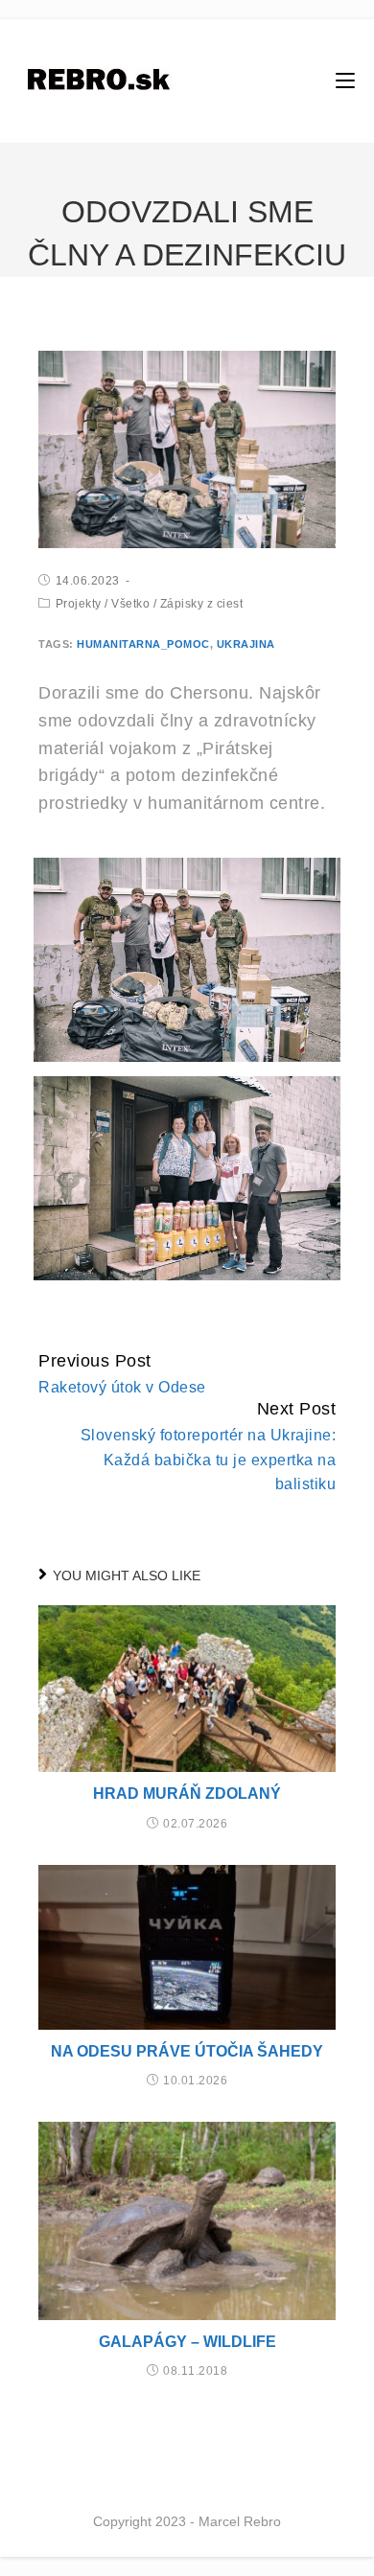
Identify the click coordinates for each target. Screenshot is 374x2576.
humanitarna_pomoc (143, 644)
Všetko (130, 604)
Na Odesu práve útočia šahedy (187, 2051)
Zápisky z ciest (202, 604)
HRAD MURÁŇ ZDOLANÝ (187, 1794)
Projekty (79, 604)
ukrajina (246, 644)
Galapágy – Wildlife (187, 2342)
